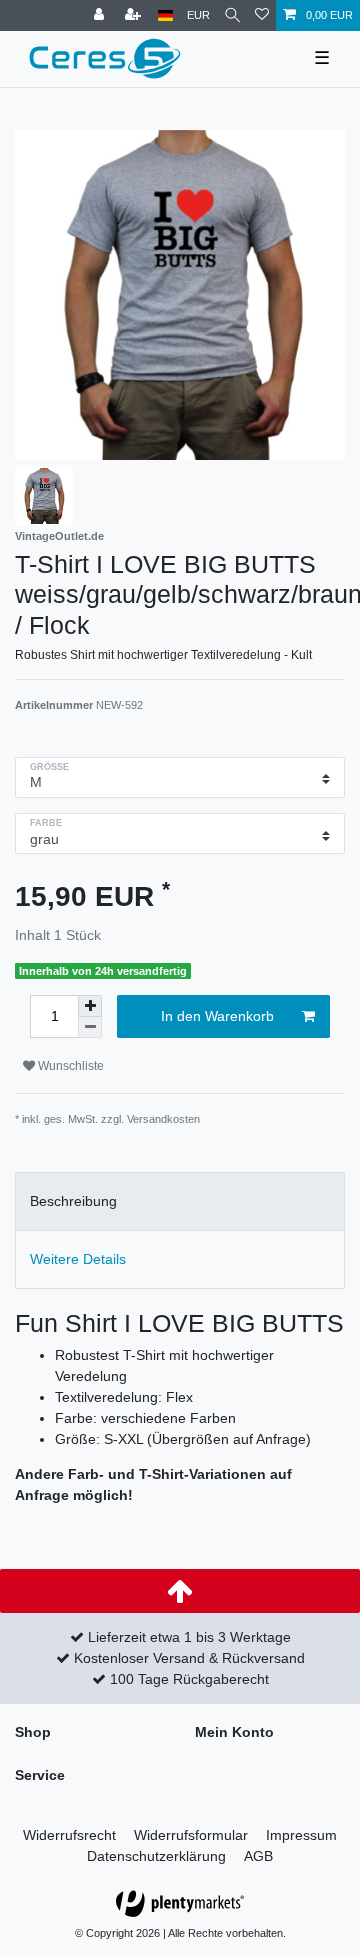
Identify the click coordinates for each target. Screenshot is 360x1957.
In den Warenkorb (217, 1016)
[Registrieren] (135, 15)
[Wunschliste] (262, 15)
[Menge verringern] (90, 1027)
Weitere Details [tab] (78, 1259)
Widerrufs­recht (69, 1835)
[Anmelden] (101, 15)
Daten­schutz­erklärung (156, 1856)
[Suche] (232, 15)
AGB (258, 1856)
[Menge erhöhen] (90, 1006)
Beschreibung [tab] (73, 1201)
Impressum (301, 1835)
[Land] (165, 15)
